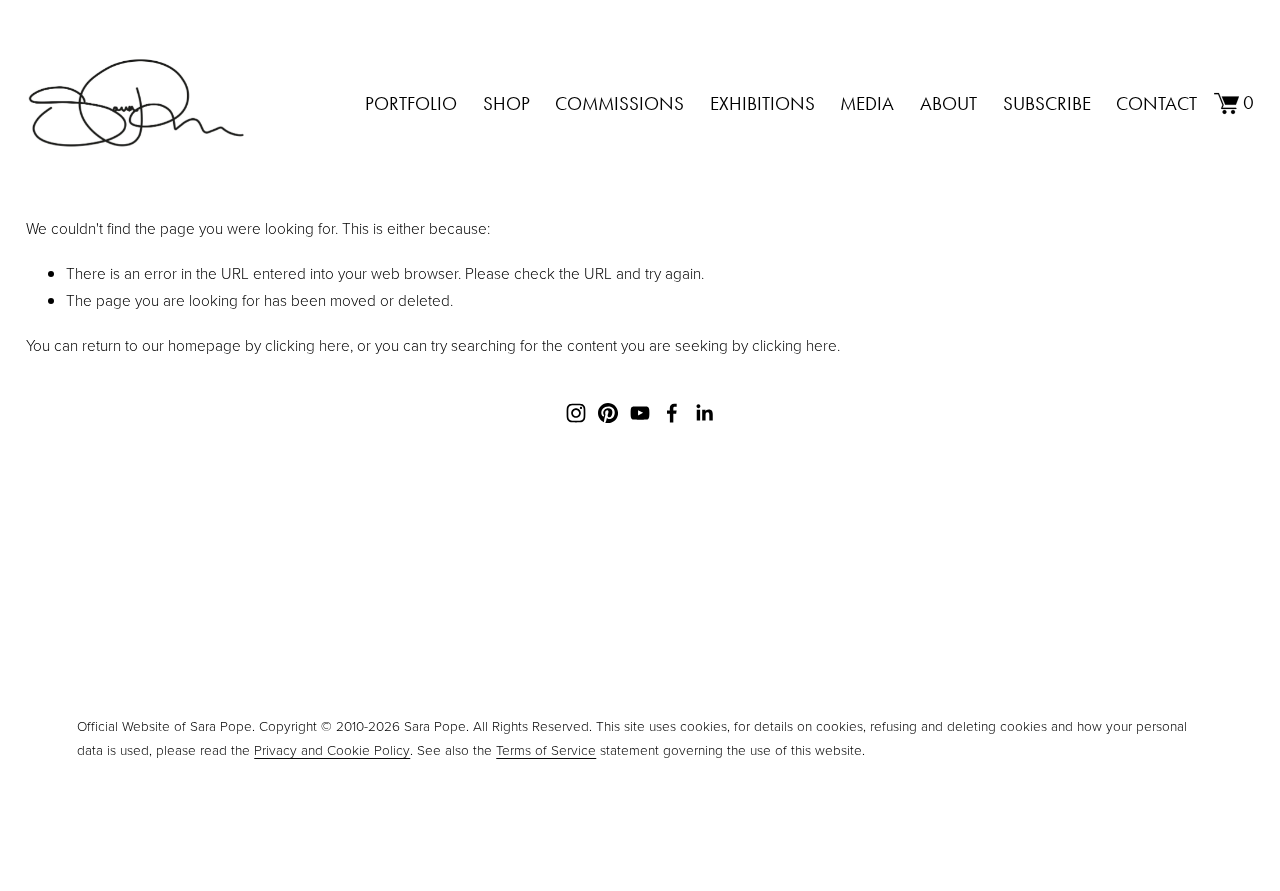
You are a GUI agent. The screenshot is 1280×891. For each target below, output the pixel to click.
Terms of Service (546, 749)
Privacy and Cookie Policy (332, 749)
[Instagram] (576, 413)
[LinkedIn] (704, 413)
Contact (1156, 104)
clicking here (307, 345)
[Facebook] (672, 413)
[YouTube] (640, 413)
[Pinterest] (608, 413)
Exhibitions (762, 104)
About (948, 104)
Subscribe (1047, 104)
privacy (695, 688)
